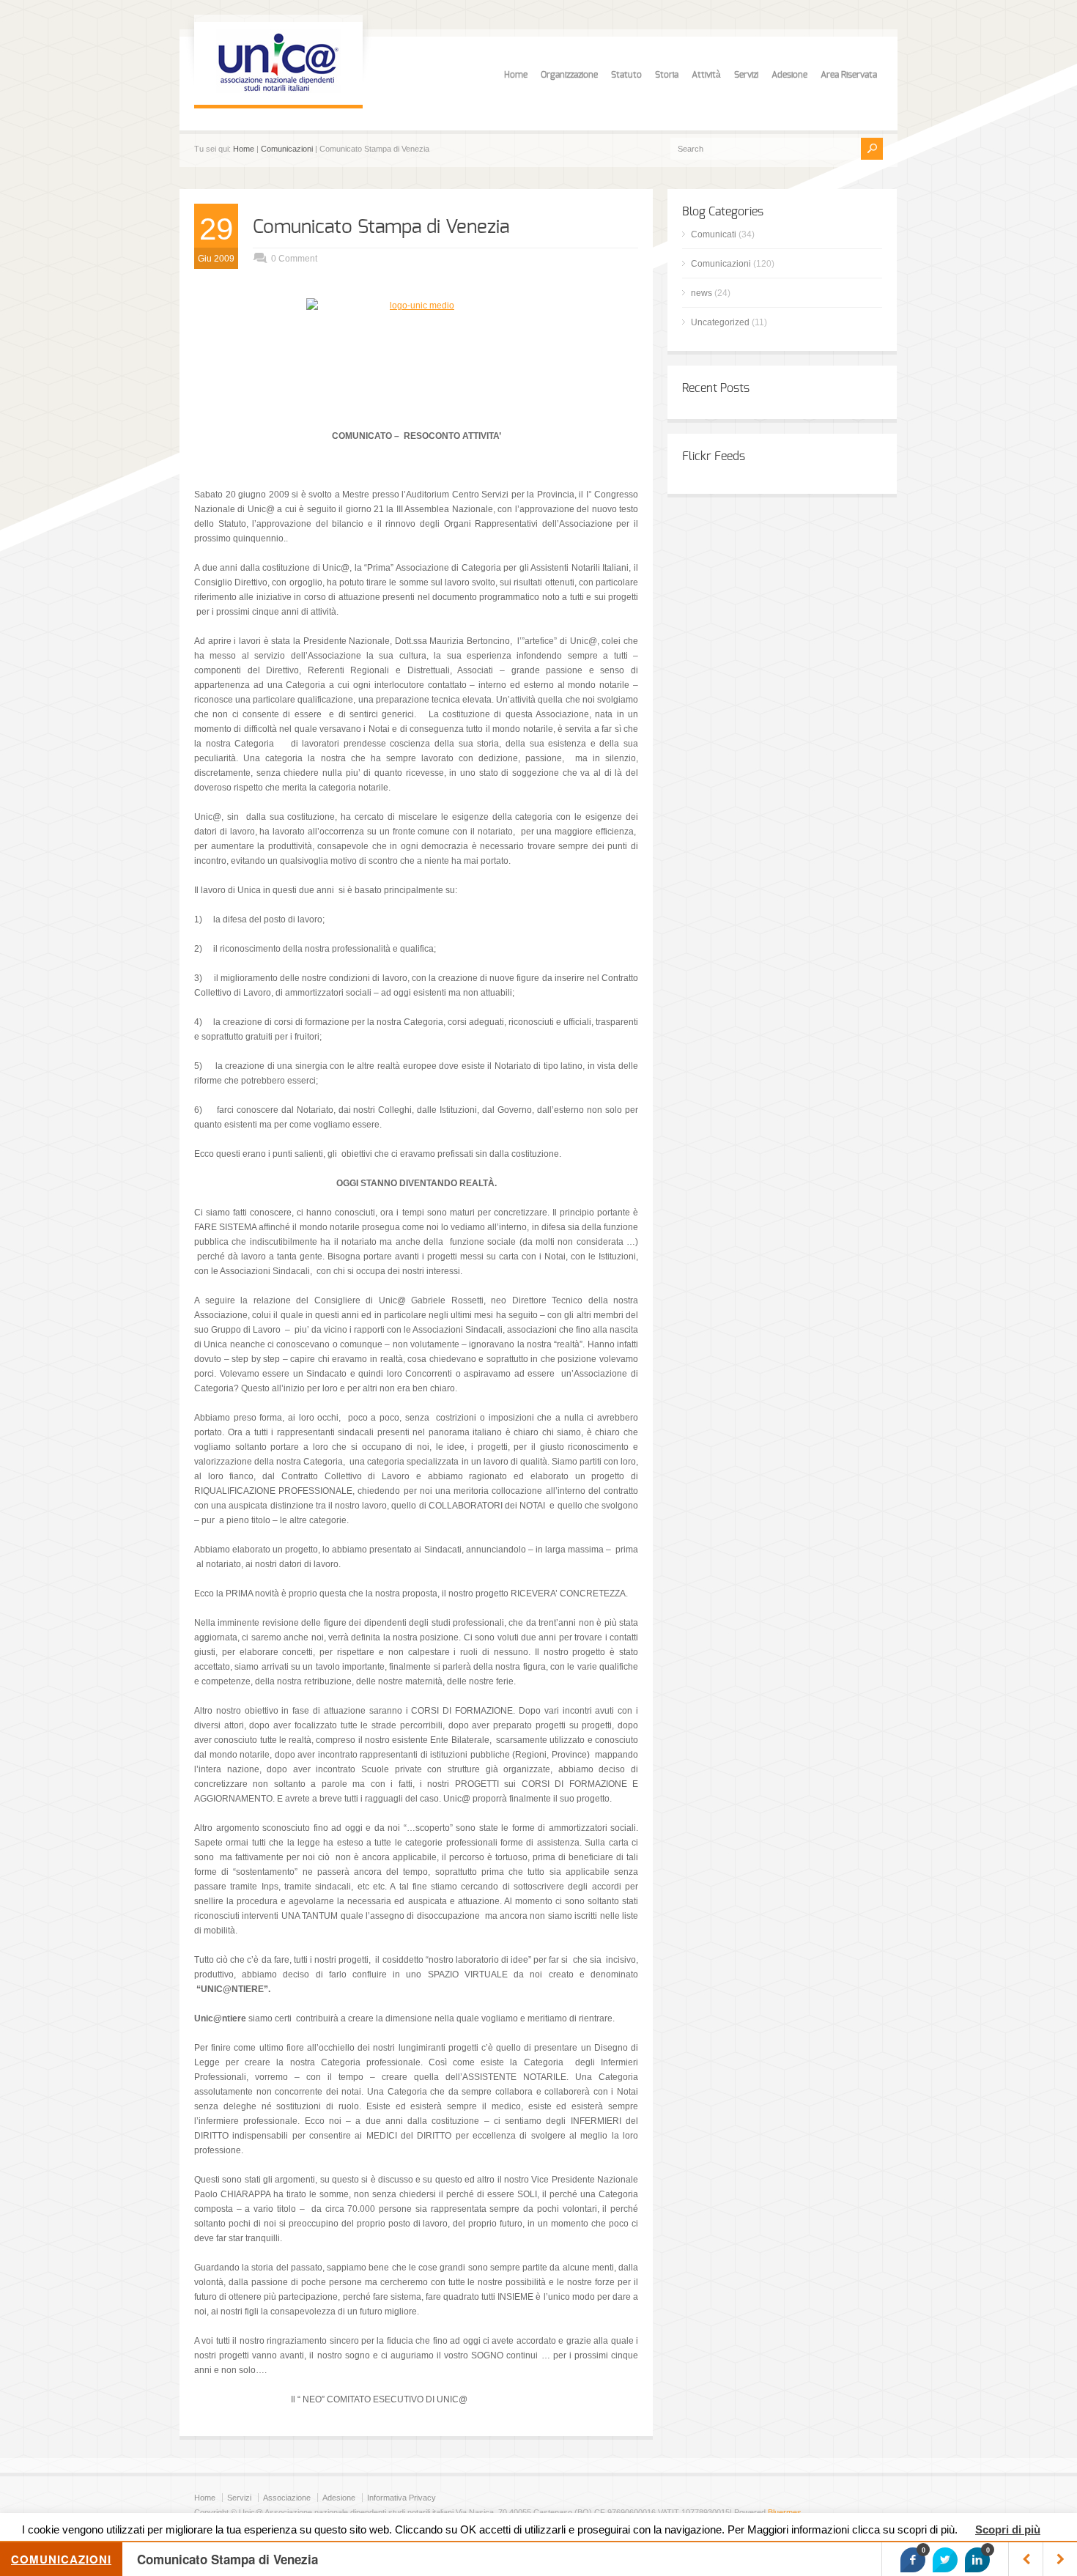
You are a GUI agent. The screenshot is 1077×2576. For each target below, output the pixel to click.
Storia (667, 75)
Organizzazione (569, 75)
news (702, 293)
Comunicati (714, 234)
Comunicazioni (287, 149)
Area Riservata (849, 75)
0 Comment (294, 259)
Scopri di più (1008, 2529)
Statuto (626, 75)
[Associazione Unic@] (278, 90)
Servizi (746, 75)
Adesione (789, 75)
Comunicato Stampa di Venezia (381, 227)
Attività (706, 75)
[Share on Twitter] (945, 2560)
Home (516, 75)
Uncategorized (720, 322)
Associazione (287, 2498)
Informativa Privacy (401, 2498)
